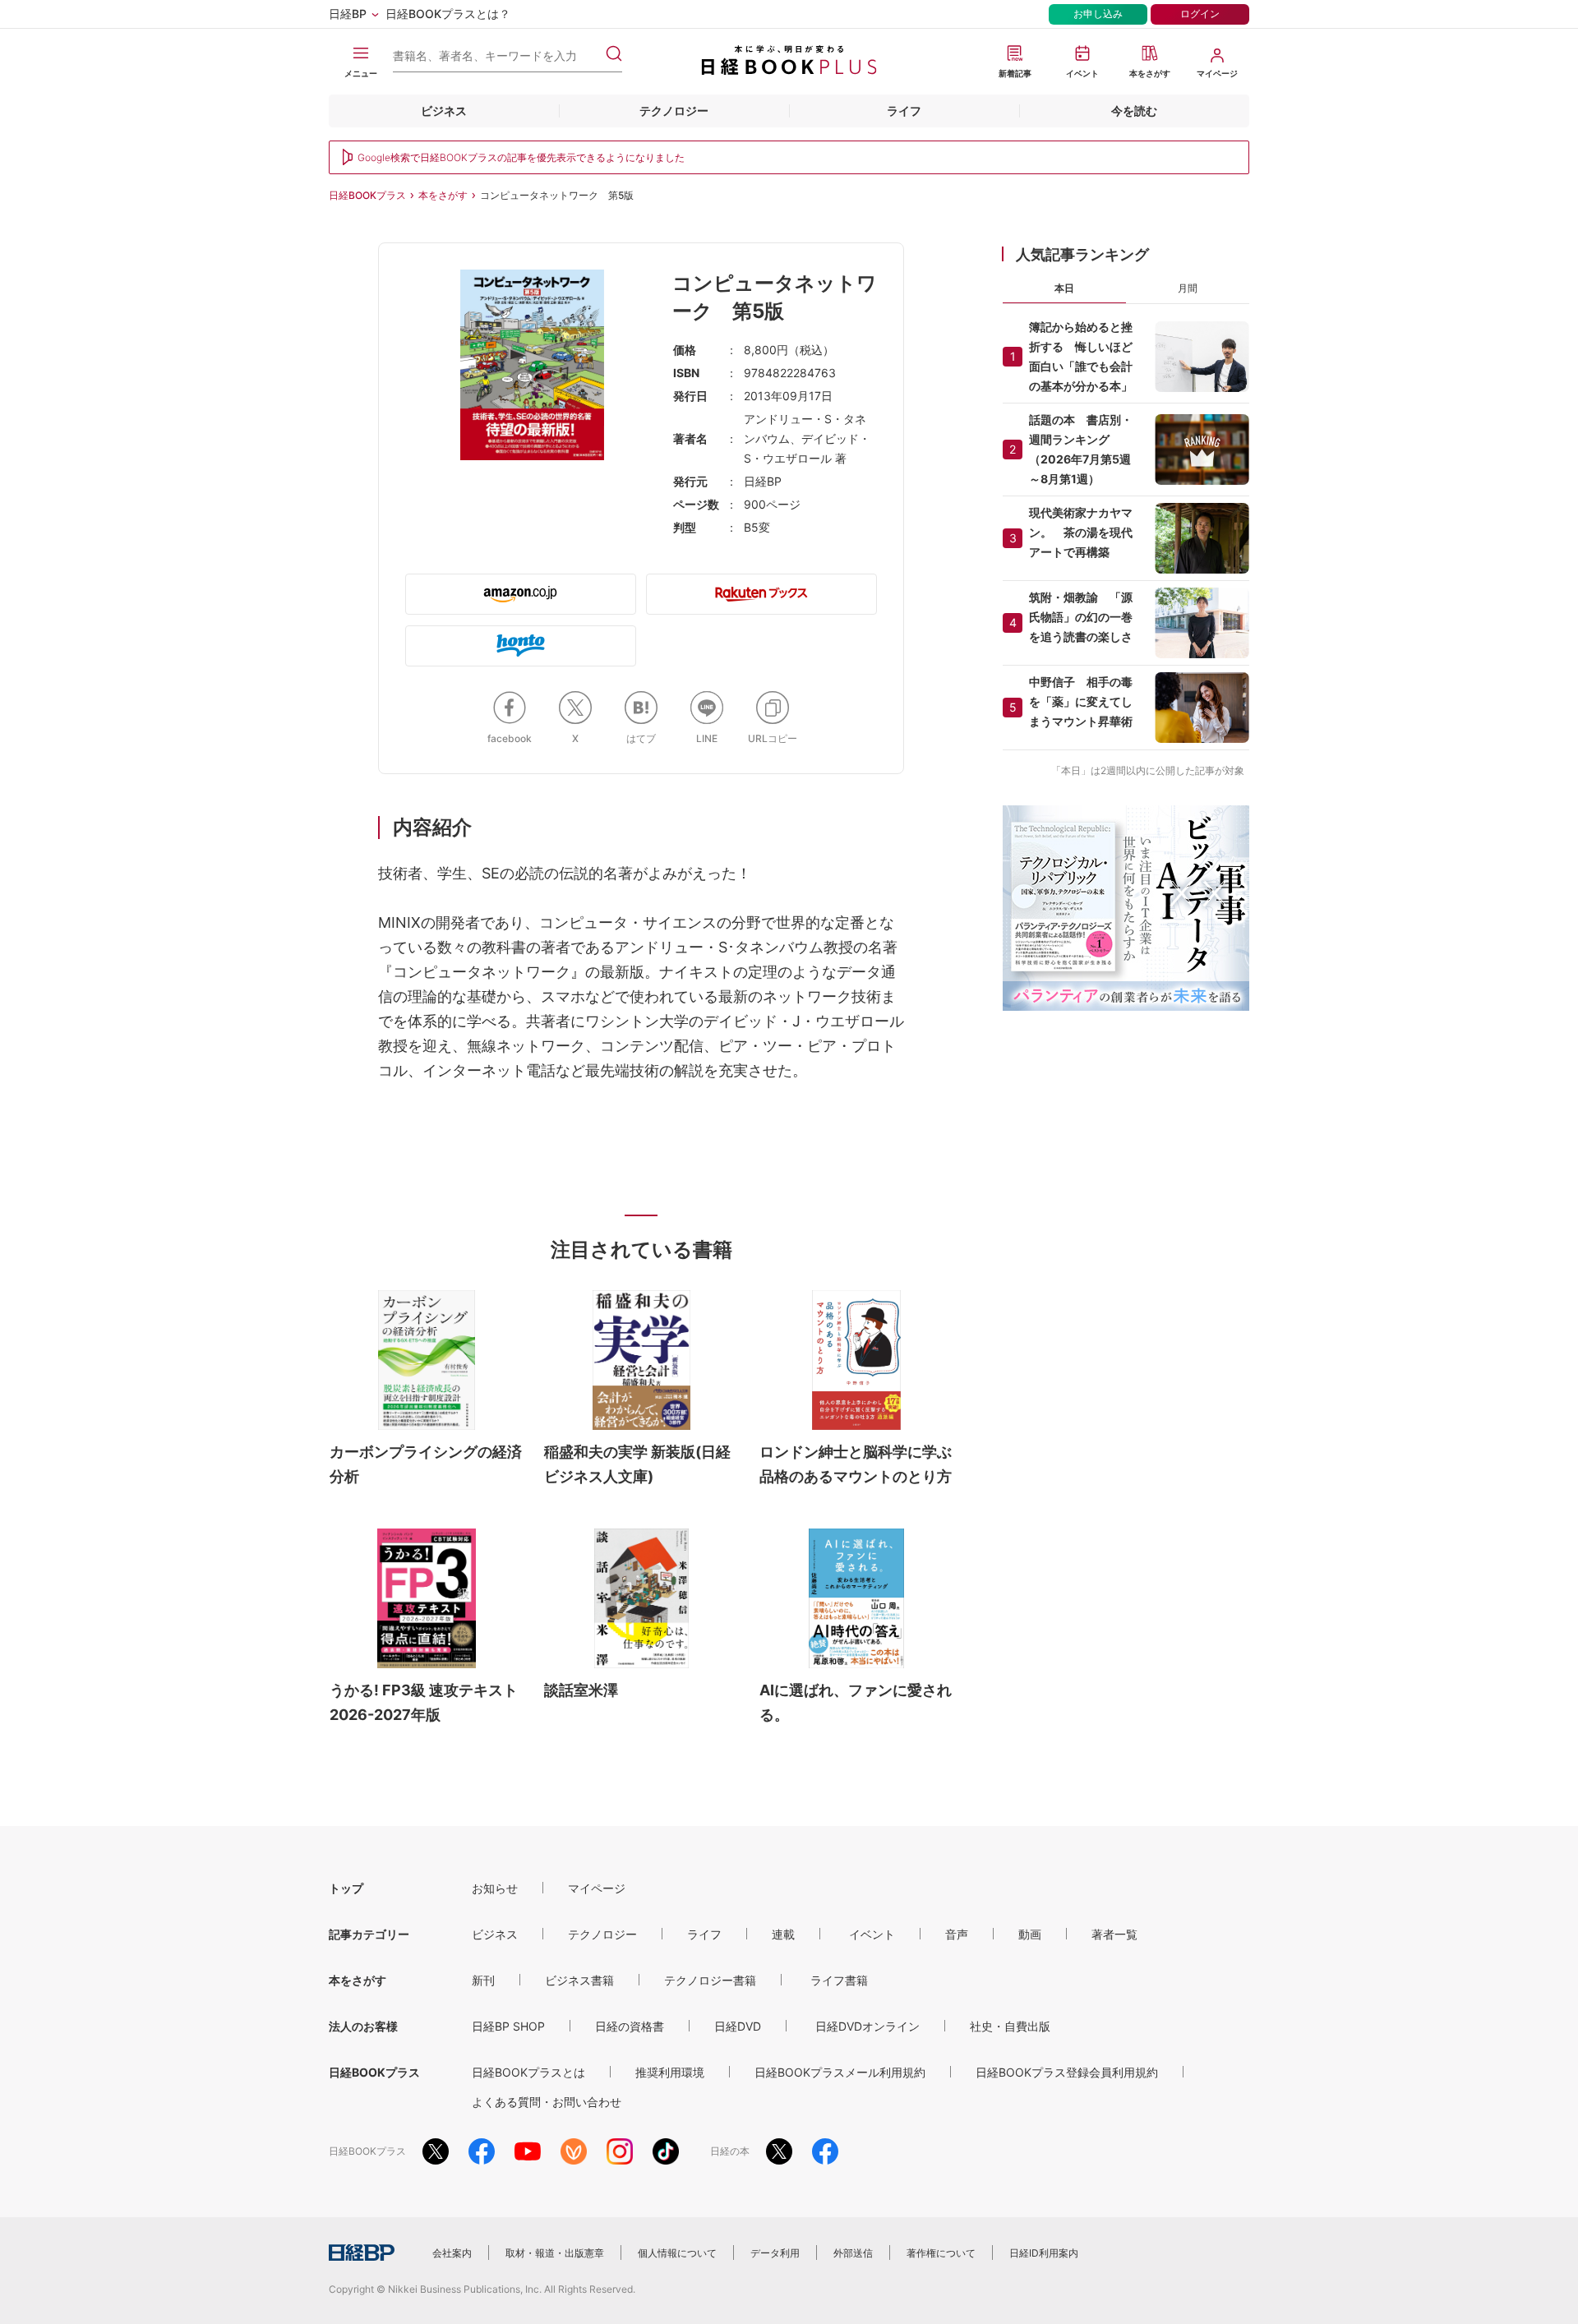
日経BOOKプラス (367, 195)
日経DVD (738, 2026)
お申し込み (1098, 14)
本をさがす (443, 195)
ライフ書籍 (839, 1980)
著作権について (941, 2253)
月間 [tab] (1188, 288)
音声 (957, 1934)
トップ (346, 1888)
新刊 (483, 1980)
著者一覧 (1114, 1934)
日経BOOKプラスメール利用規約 (840, 2072)
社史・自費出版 (1010, 2026)
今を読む (1134, 111)
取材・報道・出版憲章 (555, 2253)
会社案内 (452, 2253)
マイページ (597, 1888)
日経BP (348, 14)
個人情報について (677, 2253)
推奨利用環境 (670, 2072)
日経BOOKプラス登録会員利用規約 (1067, 2072)
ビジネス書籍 (579, 1980)
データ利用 (775, 2253)
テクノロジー (674, 111)
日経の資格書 (630, 2026)
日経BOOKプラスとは (528, 2072)
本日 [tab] (1064, 288)
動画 (1030, 1934)
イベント (872, 1934)
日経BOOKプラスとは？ (448, 14)
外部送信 (853, 2253)
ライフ (904, 111)
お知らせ (495, 1888)
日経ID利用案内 (1044, 2253)
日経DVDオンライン (867, 2026)
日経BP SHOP (508, 2026)
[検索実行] (614, 53)
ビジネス (444, 111)
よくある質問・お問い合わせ (547, 2102)
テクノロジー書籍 (710, 1980)
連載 (783, 1934)
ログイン (1200, 14)
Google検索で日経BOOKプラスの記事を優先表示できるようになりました (521, 157)
